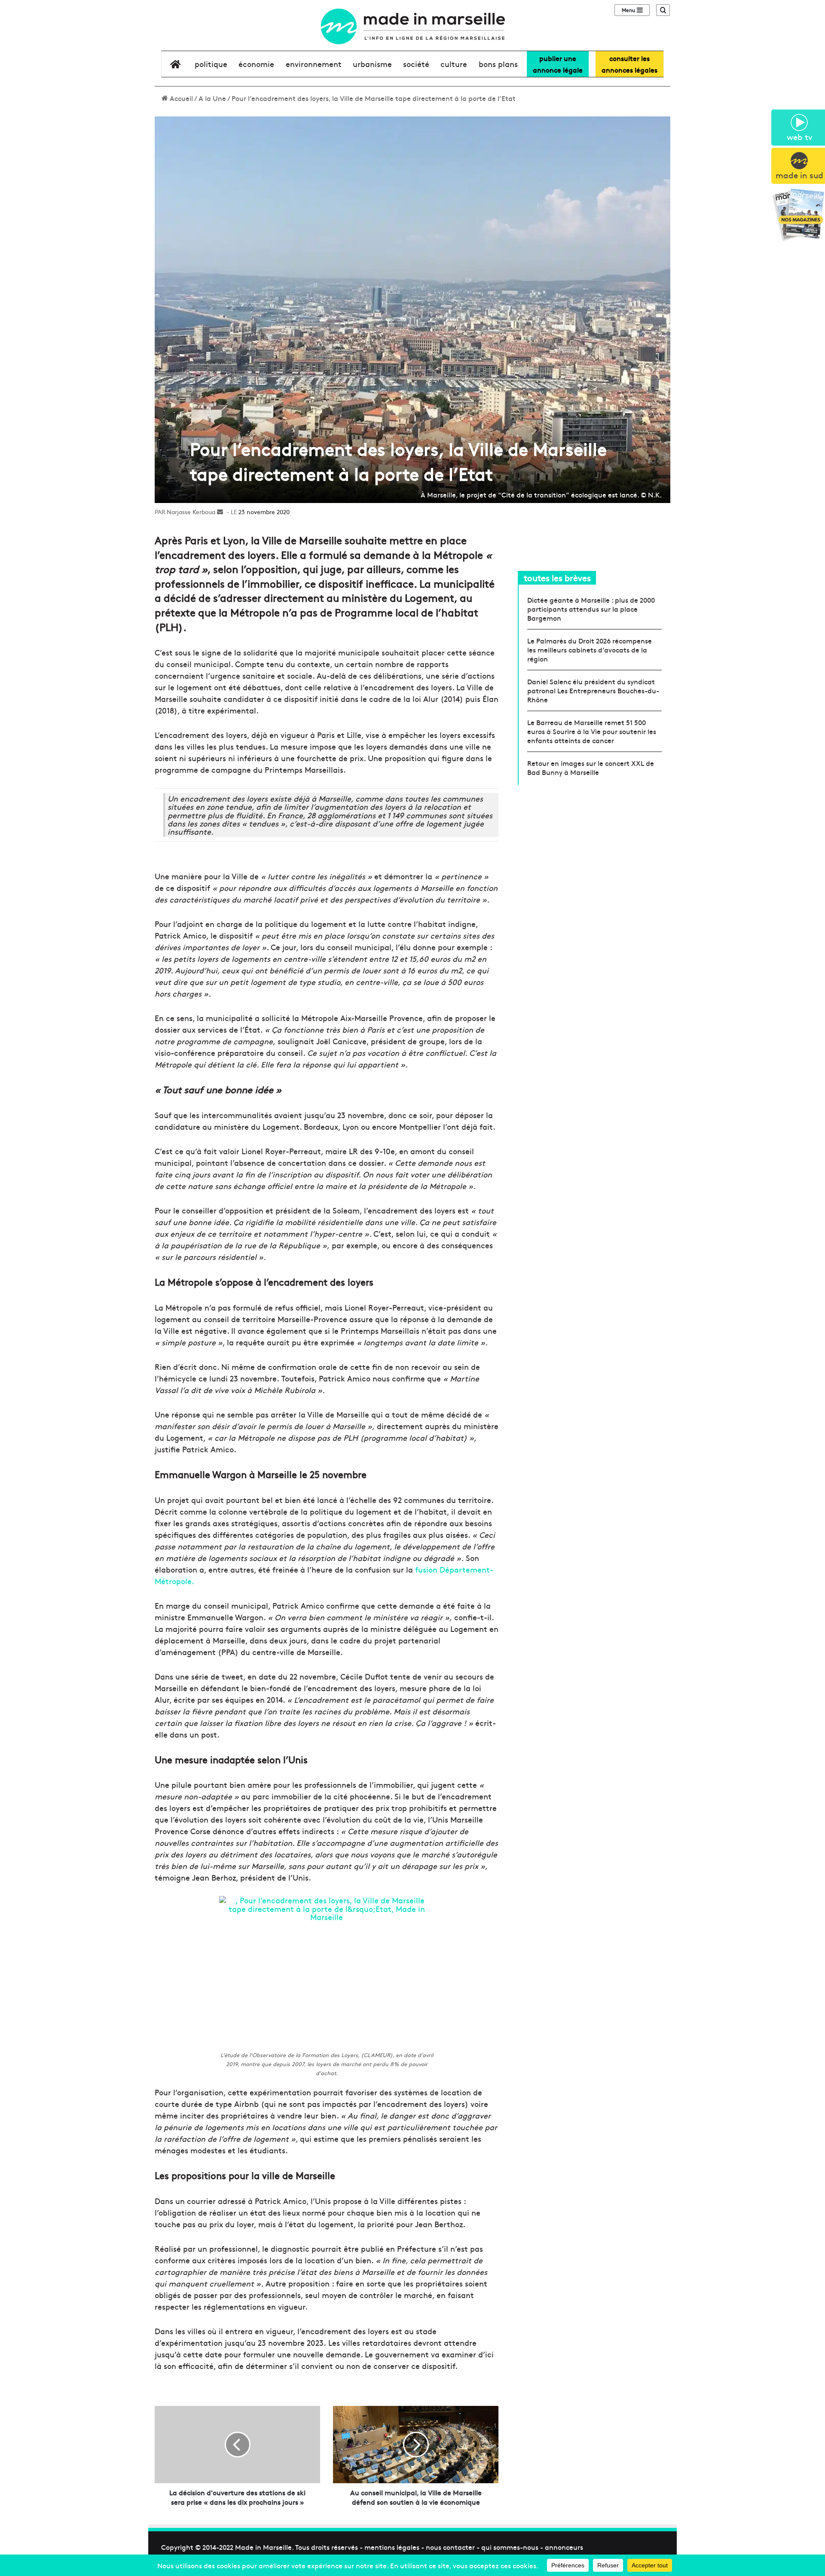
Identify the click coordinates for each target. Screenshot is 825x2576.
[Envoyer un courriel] (220, 512)
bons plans (498, 64)
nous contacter (450, 2547)
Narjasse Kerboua (191, 512)
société (416, 64)
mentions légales (392, 2547)
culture (454, 64)
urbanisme (372, 64)
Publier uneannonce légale (558, 64)
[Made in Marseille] (412, 26)
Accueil (180, 98)
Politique (211, 64)
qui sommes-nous (510, 2547)
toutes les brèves (557, 578)
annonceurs (564, 2547)
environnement (314, 64)
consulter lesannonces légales (629, 64)
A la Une (212, 98)
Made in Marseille (263, 2547)
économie (256, 64)
